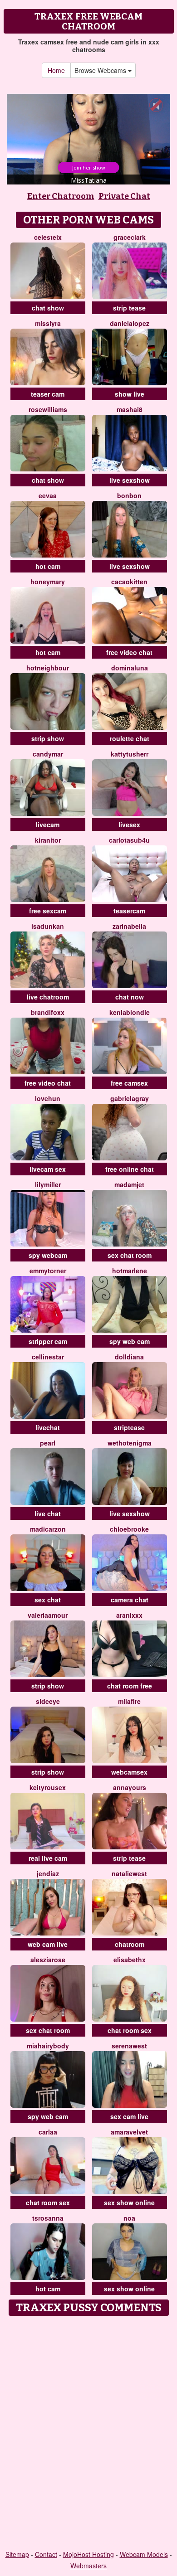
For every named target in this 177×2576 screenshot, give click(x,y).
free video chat (129, 652)
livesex (129, 825)
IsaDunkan (48, 926)
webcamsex (129, 1772)
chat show (48, 308)
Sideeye (48, 1701)
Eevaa (48, 495)
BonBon (129, 495)
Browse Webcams (101, 70)
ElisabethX (130, 1960)
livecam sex (48, 1169)
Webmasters (88, 2566)
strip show (48, 738)
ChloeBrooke (129, 1529)
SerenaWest (129, 2046)
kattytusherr (130, 754)
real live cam (48, 1858)
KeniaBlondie (130, 1012)
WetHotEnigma (130, 1443)
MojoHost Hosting (88, 2554)
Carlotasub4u (129, 840)
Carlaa (48, 2132)
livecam (48, 825)
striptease (129, 1427)
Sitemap (17, 2554)
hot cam (48, 566)
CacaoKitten (129, 582)
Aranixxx (129, 1615)
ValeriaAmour (48, 1615)
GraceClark (130, 237)
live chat (48, 1514)
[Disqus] (88, 2434)
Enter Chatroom (61, 196)
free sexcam (48, 911)
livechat (48, 1427)
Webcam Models (144, 2554)
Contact (46, 2554)
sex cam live (129, 2116)
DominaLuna (130, 668)
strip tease (129, 308)
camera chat (130, 1600)
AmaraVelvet (129, 2132)
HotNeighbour (48, 668)
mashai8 (130, 409)
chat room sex (130, 2030)
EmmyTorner (48, 1271)
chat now (130, 997)
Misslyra (48, 323)
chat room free (130, 1686)
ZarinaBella (129, 926)
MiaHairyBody (48, 2046)
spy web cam (130, 1341)
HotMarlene (130, 1271)
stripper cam (48, 1341)
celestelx (48, 237)
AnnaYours (130, 1787)
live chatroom (48, 997)
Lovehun (48, 1098)
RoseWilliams (48, 409)
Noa (129, 2218)
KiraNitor (48, 840)
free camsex (129, 1083)
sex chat (48, 1600)
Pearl (48, 1443)
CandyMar (48, 754)
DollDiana (129, 1357)
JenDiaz (48, 1873)
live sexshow (130, 480)
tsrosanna (48, 2218)
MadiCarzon (48, 1529)
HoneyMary (48, 582)
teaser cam (48, 394)
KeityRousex (48, 1787)
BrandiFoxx (48, 1012)
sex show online (129, 2202)
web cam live (48, 1944)
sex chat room (130, 1255)
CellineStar (48, 1357)
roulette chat (130, 738)
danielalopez (130, 323)
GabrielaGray (130, 1098)
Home (56, 70)
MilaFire (129, 1701)
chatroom (130, 1944)
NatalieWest (129, 1873)
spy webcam (48, 1255)
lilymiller (48, 1184)
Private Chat (124, 196)
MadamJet (129, 1184)
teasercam (129, 911)
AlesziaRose (48, 1960)
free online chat (130, 1169)
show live (130, 394)
